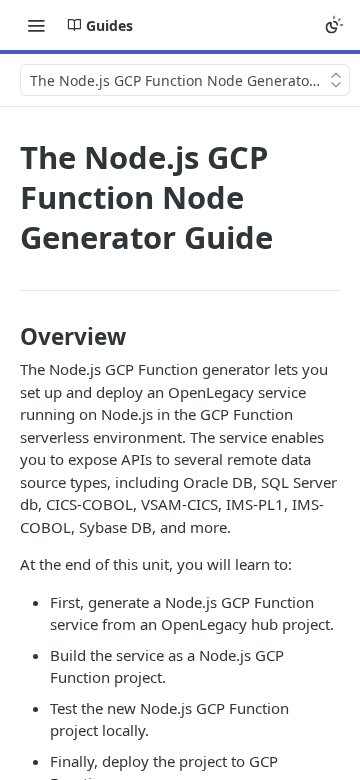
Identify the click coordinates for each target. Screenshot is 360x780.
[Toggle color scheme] (334, 25)
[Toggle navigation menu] (36, 25)
